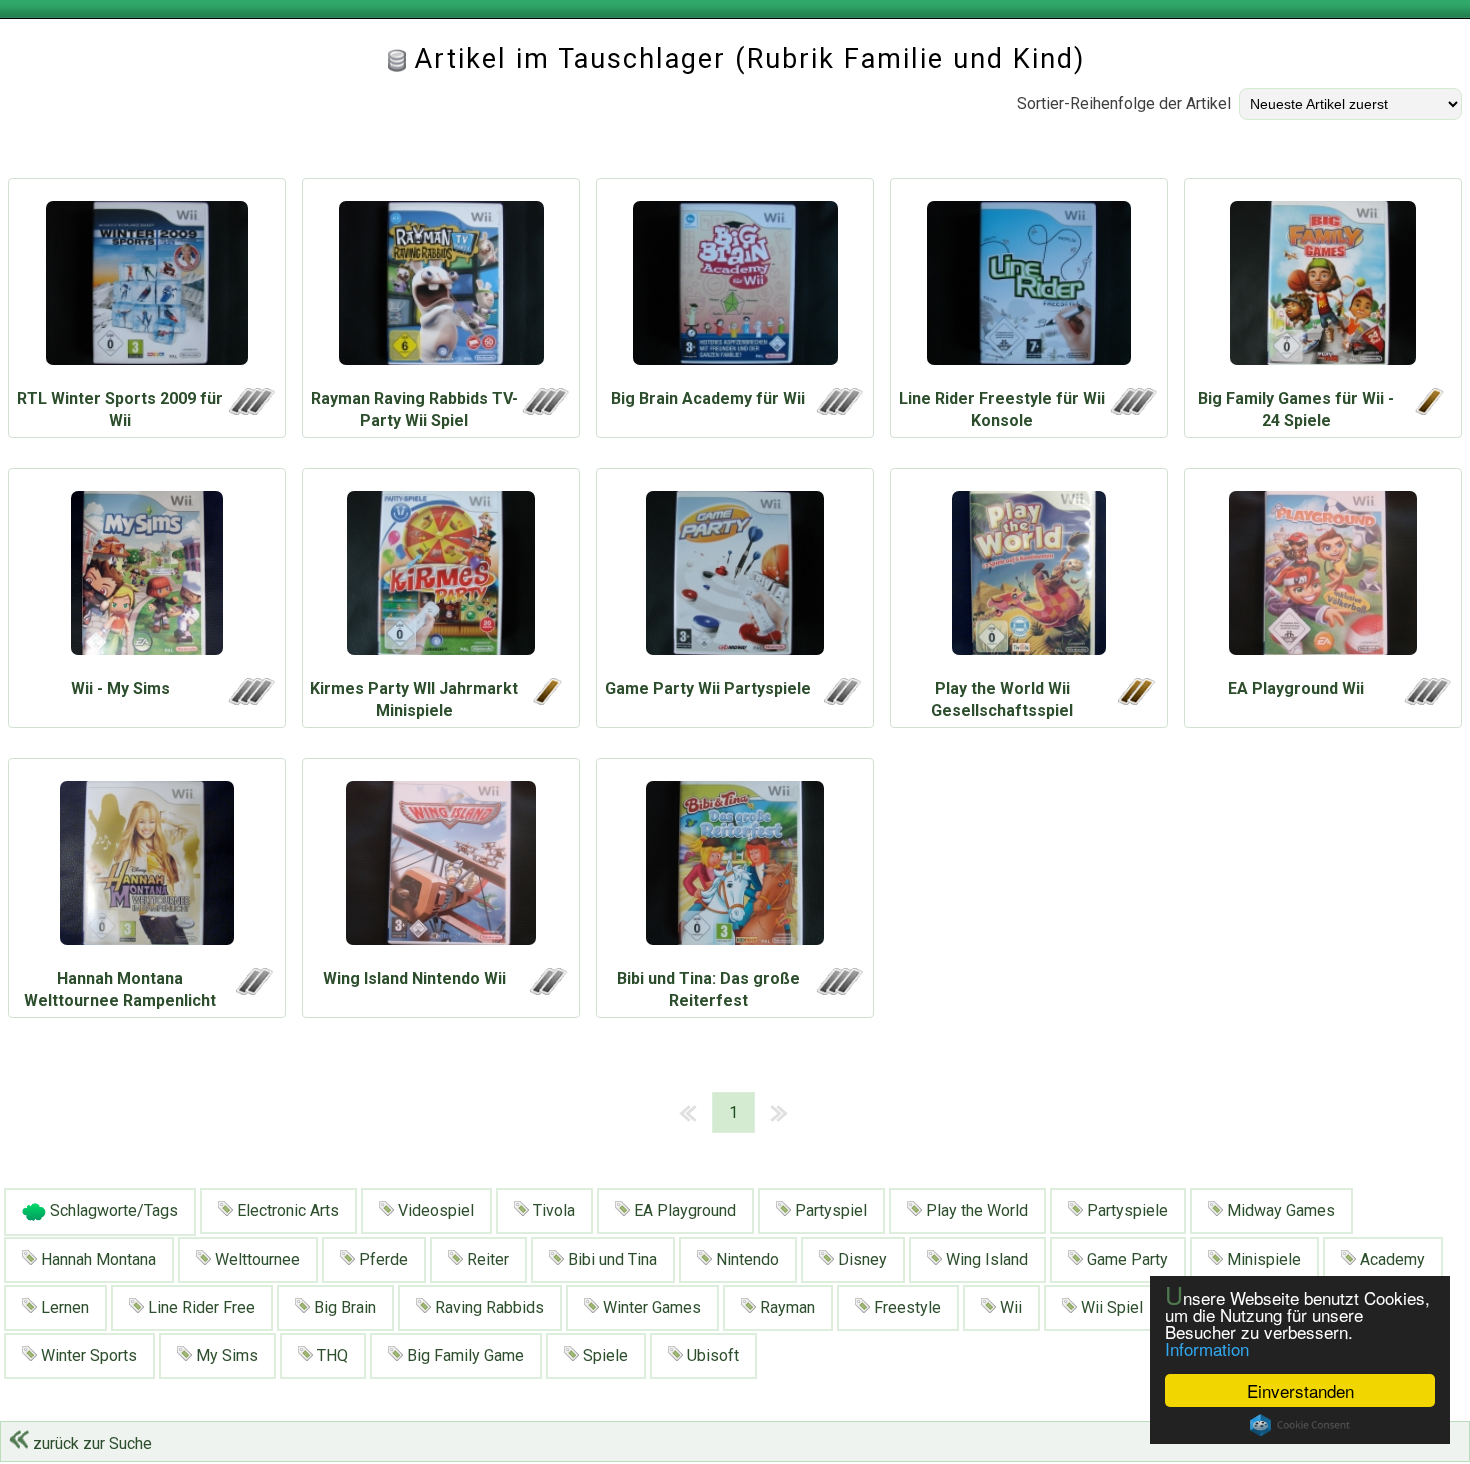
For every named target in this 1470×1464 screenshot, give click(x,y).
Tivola (552, 1210)
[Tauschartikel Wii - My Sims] (147, 578)
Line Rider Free (199, 1307)
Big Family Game (463, 1355)
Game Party (1125, 1259)
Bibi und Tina (610, 1259)
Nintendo (745, 1259)
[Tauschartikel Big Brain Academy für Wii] (735, 288)
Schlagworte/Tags (112, 1210)
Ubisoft (711, 1355)
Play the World (975, 1210)
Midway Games (1279, 1210)
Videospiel (434, 1210)
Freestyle (905, 1307)
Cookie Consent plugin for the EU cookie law (1300, 1425)
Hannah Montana (96, 1259)
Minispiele (1262, 1259)
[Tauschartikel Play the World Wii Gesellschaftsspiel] (1029, 578)
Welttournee (255, 1259)
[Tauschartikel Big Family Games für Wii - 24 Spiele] (1323, 288)
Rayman (785, 1307)
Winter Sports (87, 1355)
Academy (1390, 1259)
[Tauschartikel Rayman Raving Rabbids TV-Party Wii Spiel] (441, 288)
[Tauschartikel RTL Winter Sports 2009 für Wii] (147, 288)
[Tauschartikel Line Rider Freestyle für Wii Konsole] (1029, 288)
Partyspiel (829, 1210)
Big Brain (343, 1307)
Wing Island (985, 1259)
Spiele (603, 1355)
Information (1207, 1348)
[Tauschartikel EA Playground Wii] (1323, 578)
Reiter (486, 1259)
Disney (860, 1259)
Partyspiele (1125, 1210)
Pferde (381, 1259)
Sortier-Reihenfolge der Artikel (1124, 103)
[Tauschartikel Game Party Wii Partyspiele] (735, 578)
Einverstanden (1300, 1390)
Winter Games (650, 1307)
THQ (330, 1355)
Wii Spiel (1110, 1307)
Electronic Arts (286, 1210)
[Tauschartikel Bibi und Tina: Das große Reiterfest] (735, 868)
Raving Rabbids (487, 1307)
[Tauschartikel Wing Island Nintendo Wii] (441, 868)
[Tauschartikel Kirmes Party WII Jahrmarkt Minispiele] (441, 578)
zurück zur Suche (90, 1443)
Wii (1009, 1307)
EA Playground (683, 1210)
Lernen (63, 1307)
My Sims (225, 1355)
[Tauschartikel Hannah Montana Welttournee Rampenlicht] (147, 868)
